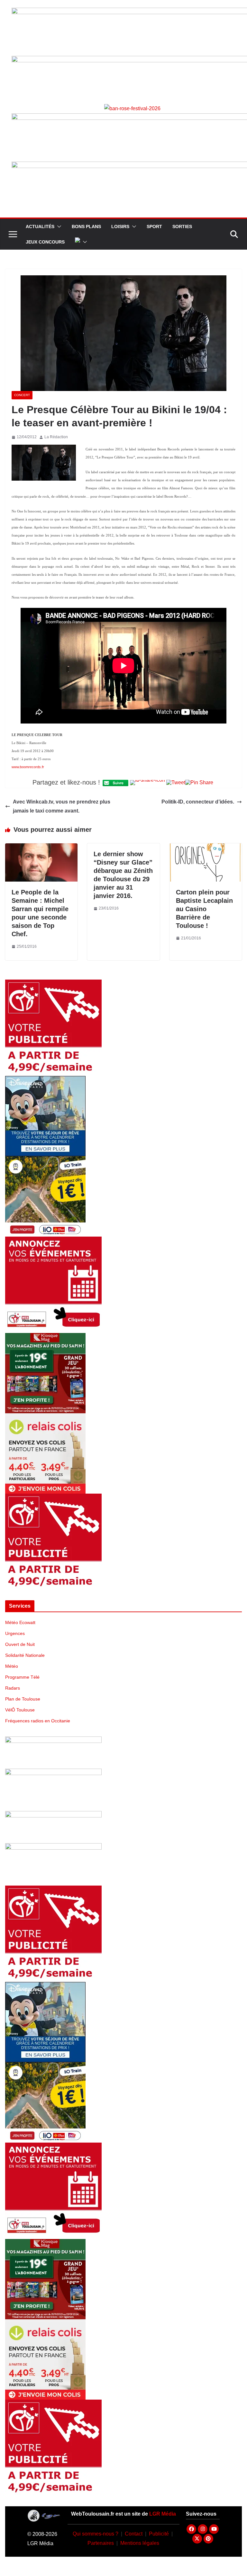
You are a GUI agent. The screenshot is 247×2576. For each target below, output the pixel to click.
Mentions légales (140, 2543)
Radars (13, 1688)
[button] (58, 227)
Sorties (182, 227)
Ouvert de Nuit (20, 1644)
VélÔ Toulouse (20, 1710)
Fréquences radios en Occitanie (38, 1721)
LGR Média (163, 2514)
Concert (22, 395)
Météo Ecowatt (20, 1622)
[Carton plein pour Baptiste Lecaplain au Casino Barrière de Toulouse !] (206, 848)
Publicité (159, 2534)
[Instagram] (203, 2529)
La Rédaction (56, 437)
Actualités (40, 227)
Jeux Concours (45, 242)
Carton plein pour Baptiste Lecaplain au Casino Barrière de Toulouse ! (204, 909)
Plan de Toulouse (23, 1699)
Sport (154, 227)
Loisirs (120, 227)
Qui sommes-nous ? (96, 2534)
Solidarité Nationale (25, 1655)
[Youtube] (214, 2529)
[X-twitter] (197, 2539)
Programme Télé (22, 1677)
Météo (12, 1666)
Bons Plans (86, 227)
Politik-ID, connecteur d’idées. (198, 802)
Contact (134, 2534)
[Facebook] (191, 2529)
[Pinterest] (208, 2539)
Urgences (15, 1633)
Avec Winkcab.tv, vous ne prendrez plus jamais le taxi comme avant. (62, 806)
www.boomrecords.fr (28, 767)
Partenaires (101, 2543)
